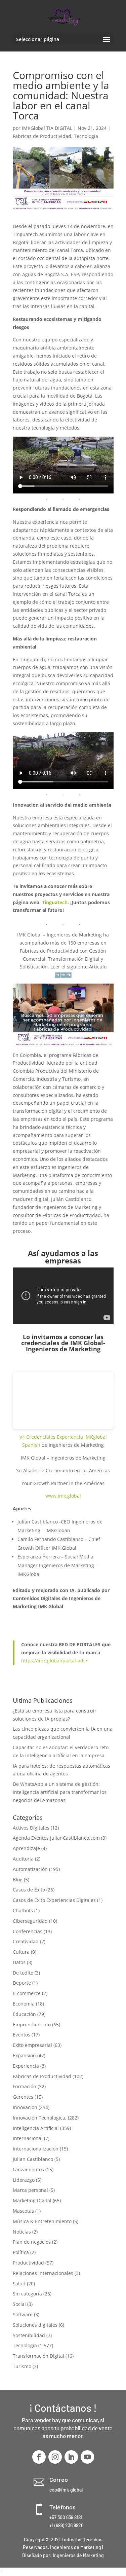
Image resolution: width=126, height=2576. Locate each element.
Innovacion (25, 2107)
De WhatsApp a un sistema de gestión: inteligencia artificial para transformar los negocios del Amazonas (60, 1792)
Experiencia (26, 2066)
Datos (19, 1962)
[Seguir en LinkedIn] (71, 2457)
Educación (24, 2014)
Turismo (22, 2366)
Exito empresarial (32, 2045)
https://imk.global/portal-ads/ (54, 1661)
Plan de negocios (32, 2242)
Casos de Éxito (29, 1890)
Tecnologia (86, 136)
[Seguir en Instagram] (55, 2457)
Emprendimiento (32, 2025)
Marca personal (30, 2190)
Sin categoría (27, 2294)
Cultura (21, 1952)
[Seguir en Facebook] (39, 2457)
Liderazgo (24, 2180)
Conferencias (28, 1931)
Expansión (24, 2055)
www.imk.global (63, 1496)
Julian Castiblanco (33, 2159)
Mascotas (23, 2211)
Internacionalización (36, 2149)
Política (21, 2252)
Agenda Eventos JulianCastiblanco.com (56, 1838)
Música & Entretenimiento (42, 2221)
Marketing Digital (32, 2200)
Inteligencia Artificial (36, 2128)
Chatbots (23, 1910)
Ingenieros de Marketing (78, 2555)
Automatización (30, 1869)
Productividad (28, 2263)
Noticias (22, 2232)
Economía (24, 2004)
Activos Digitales (31, 1828)
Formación (25, 2086)
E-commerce (27, 1993)
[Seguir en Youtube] (87, 2457)
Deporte (22, 1983)
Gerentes (23, 2097)
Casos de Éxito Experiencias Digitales (54, 1900)
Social (19, 2304)
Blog (18, 1880)
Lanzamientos (28, 2169)
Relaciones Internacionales (43, 2273)
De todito (23, 1973)
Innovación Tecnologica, (40, 2118)
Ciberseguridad (30, 1921)
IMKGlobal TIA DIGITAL (47, 128)
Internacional (28, 2138)
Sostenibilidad (29, 2335)
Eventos (22, 2035)
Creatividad (26, 1941)
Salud (19, 2284)
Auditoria (23, 1859)
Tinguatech (55, 902)
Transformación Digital (38, 2356)
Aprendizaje (26, 1848)
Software (23, 2314)
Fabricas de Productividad (42, 136)
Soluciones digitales (35, 2325)
